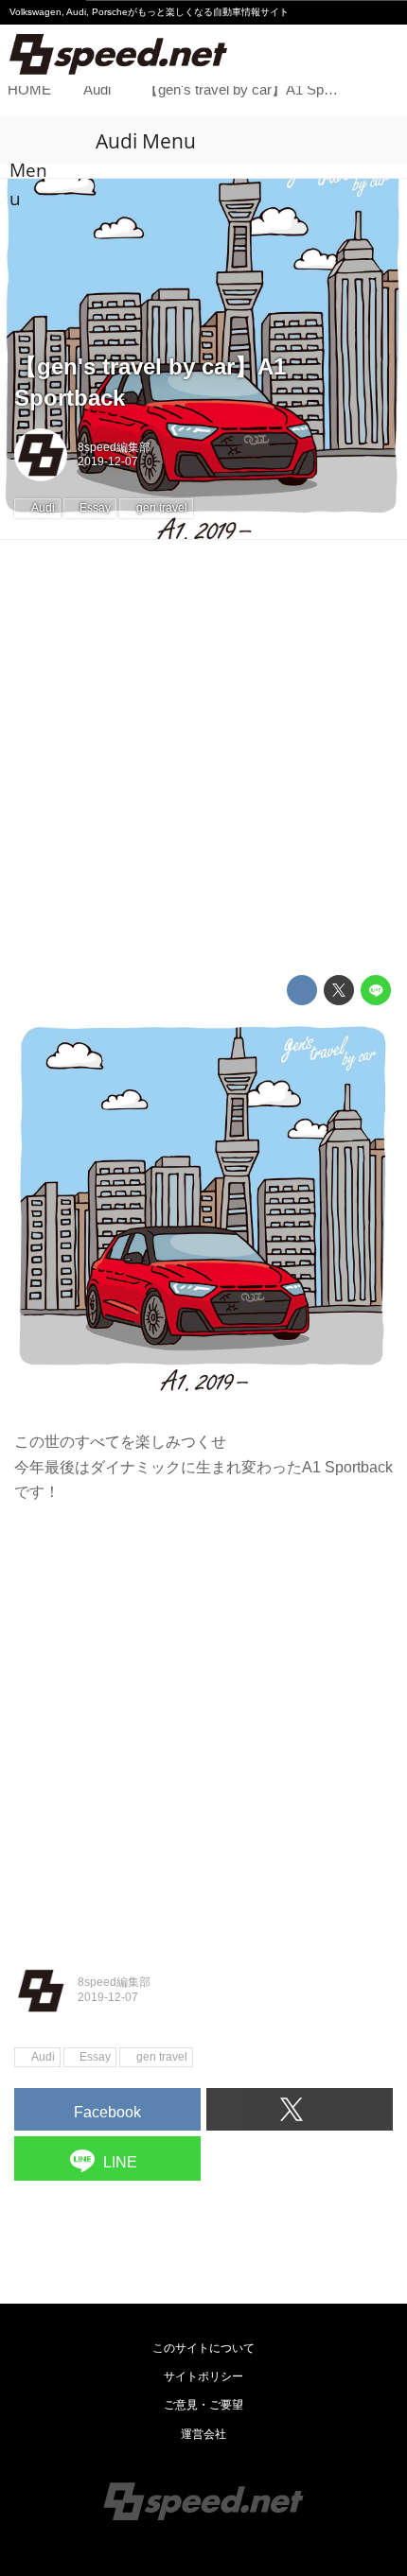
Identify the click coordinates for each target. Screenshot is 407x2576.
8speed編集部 (114, 447)
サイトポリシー (203, 2376)
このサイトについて (203, 2348)
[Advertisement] (203, 757)
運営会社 (203, 2434)
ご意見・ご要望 (203, 2405)
